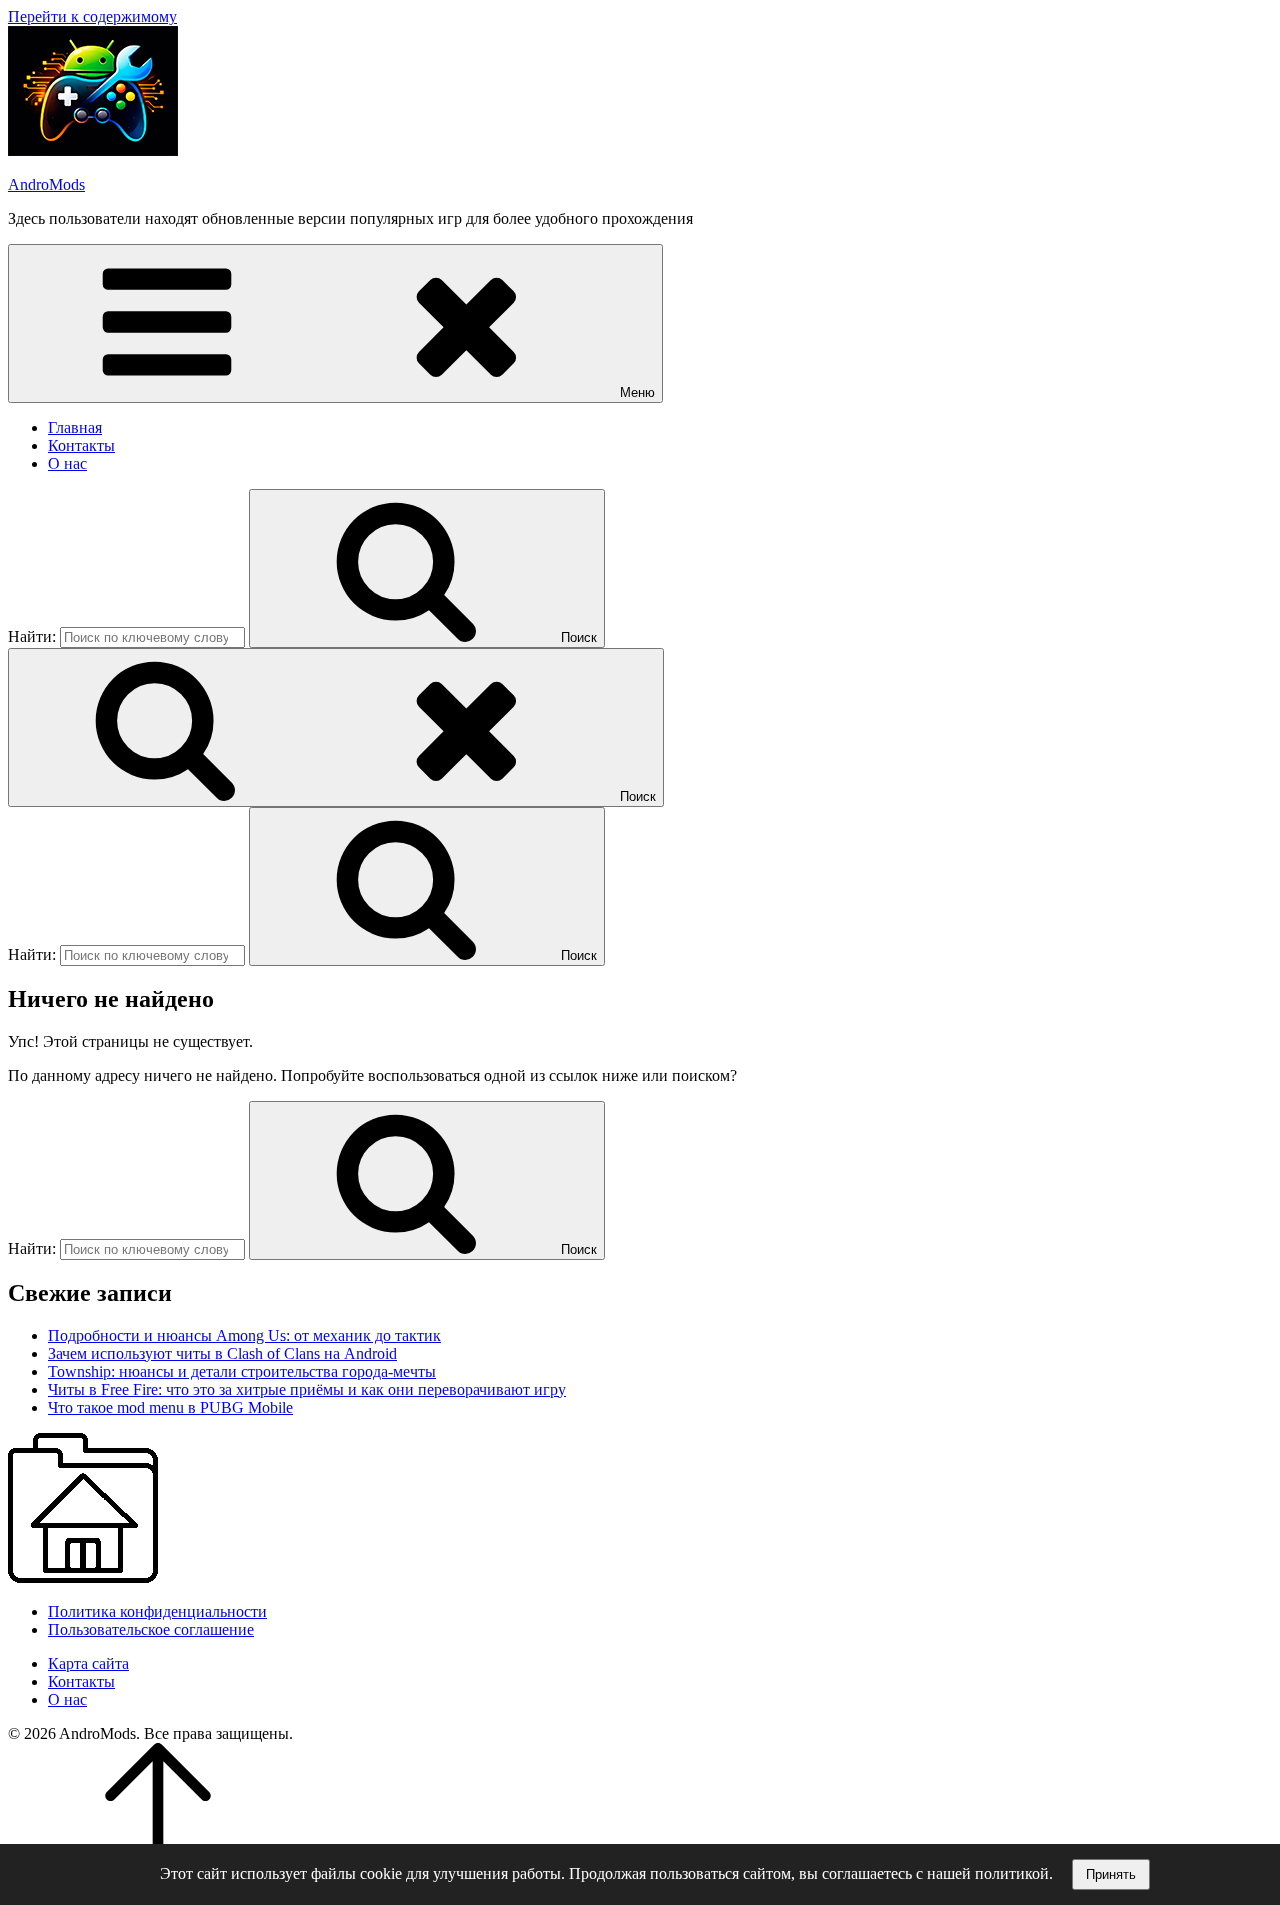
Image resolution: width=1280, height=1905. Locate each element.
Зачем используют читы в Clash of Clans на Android (222, 1353)
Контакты (81, 445)
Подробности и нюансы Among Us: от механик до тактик (244, 1335)
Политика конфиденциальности (157, 1611)
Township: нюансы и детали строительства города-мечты (242, 1371)
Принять (1111, 1874)
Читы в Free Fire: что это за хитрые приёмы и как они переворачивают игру (307, 1389)
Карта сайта (88, 1663)
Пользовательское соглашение (151, 1629)
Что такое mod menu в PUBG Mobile (170, 1407)
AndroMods (46, 184)
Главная (75, 427)
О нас (67, 463)
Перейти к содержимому (92, 16)
